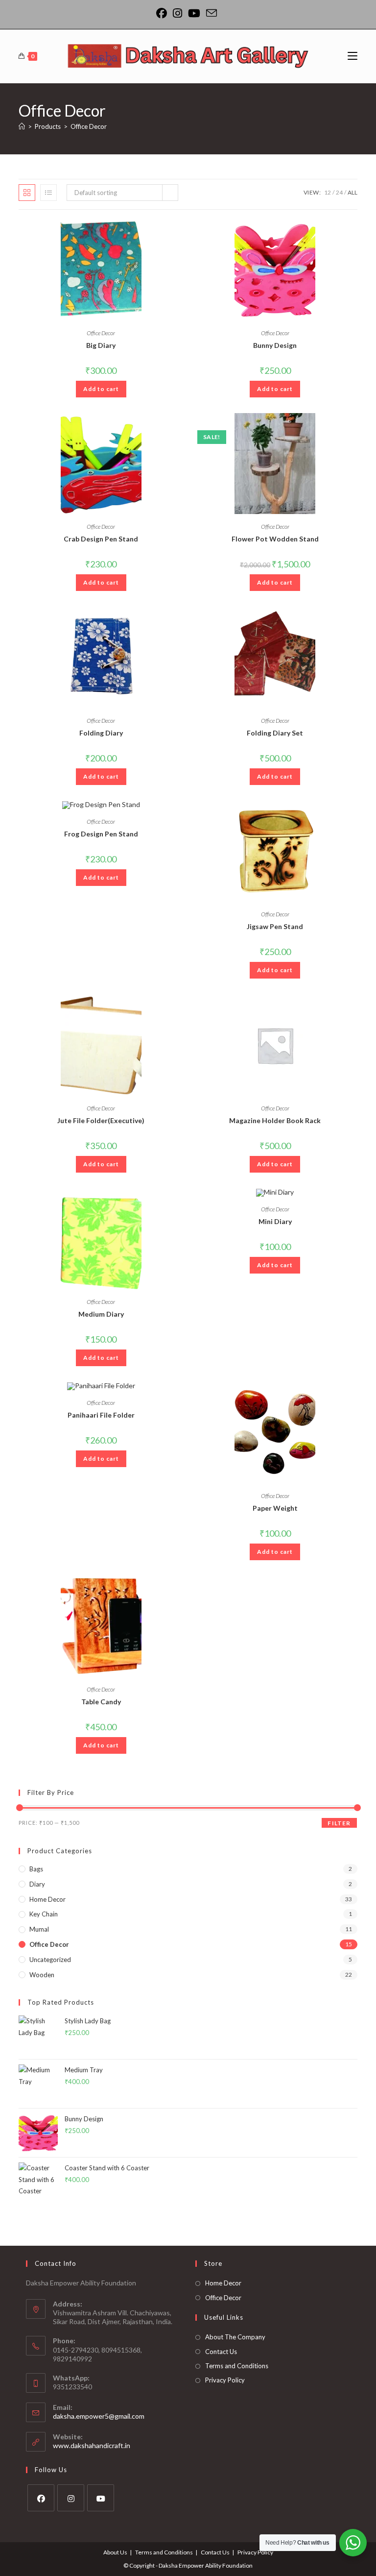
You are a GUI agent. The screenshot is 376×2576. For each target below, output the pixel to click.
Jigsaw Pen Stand (275, 926)
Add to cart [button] (101, 389)
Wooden (42, 1975)
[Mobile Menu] (352, 56)
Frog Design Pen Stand (101, 834)
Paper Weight (275, 1508)
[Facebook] (163, 13)
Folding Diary (101, 733)
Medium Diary (101, 1314)
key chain (44, 1914)
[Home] (22, 126)
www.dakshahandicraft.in (92, 2445)
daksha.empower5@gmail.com (99, 2416)
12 (328, 192)
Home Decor (47, 1899)
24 (339, 192)
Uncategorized (50, 1960)
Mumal (39, 1929)
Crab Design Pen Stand (101, 539)
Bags (36, 1869)
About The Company (235, 2337)
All (352, 192)
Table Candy (101, 1702)
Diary (37, 1884)
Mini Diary (275, 1221)
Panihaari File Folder (101, 1415)
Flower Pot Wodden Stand (275, 539)
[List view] (48, 193)
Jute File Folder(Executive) (101, 1120)
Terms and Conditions (237, 2366)
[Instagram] (177, 13)
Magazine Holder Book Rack (275, 1120)
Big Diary (101, 345)
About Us (115, 2552)
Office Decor (89, 126)
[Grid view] (27, 193)
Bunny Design (275, 345)
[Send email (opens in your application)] (211, 13)
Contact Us (221, 2352)
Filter (339, 1823)
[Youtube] (194, 13)
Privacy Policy (225, 2380)
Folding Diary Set (275, 733)
